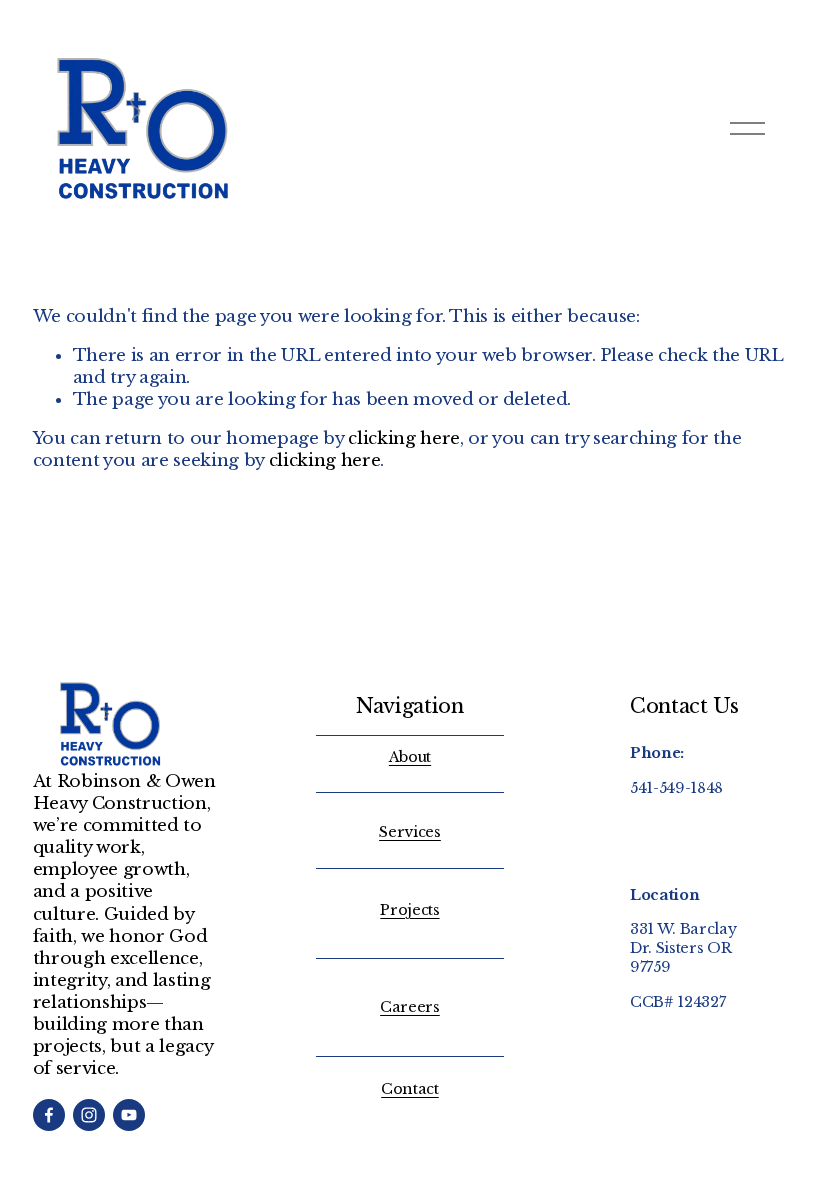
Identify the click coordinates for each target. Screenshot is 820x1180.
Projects (409, 910)
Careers (410, 1007)
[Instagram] (89, 1115)
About (410, 757)
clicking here (404, 438)
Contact (410, 1089)
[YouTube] (129, 1115)
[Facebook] (49, 1115)
